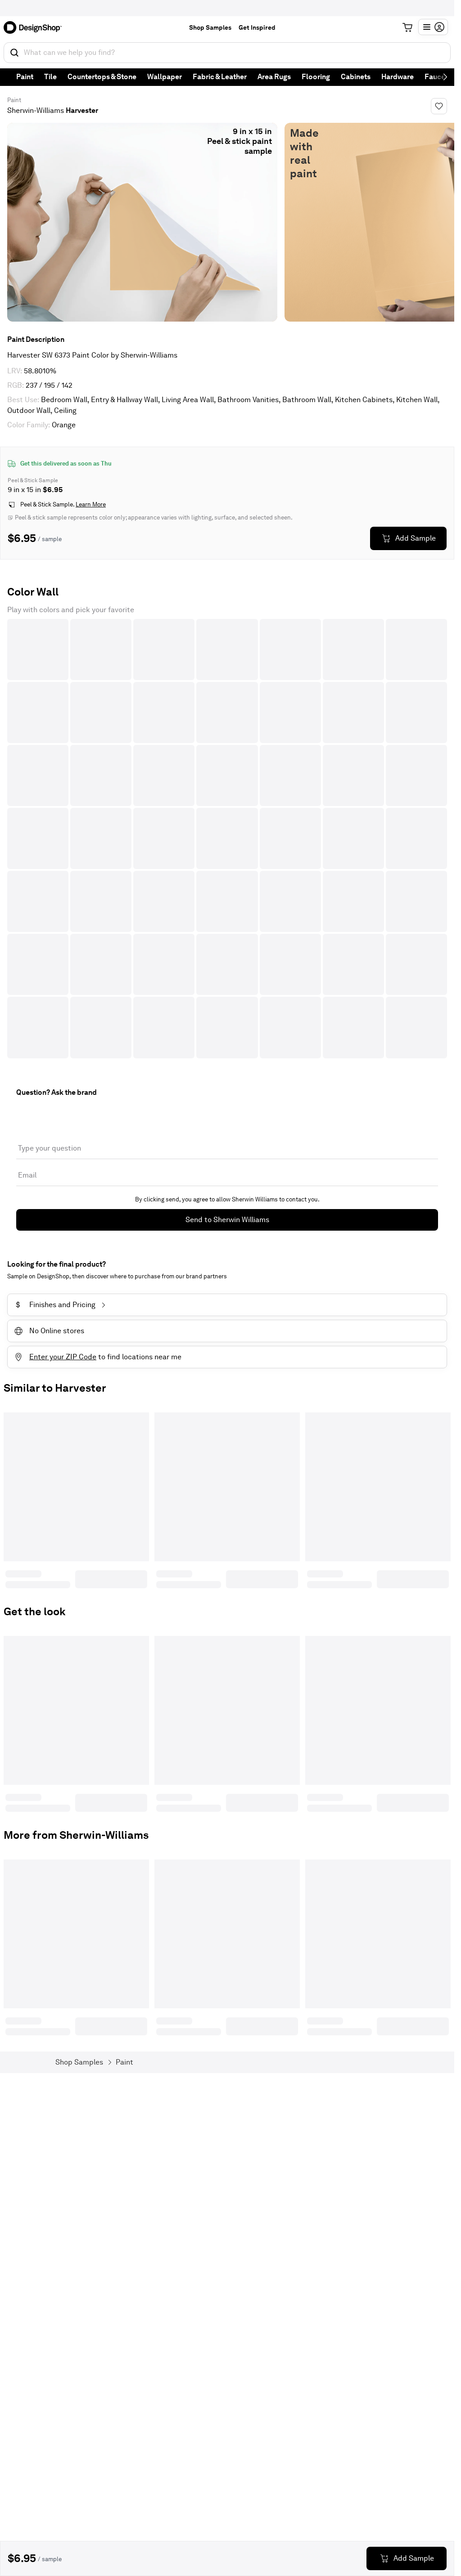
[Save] (439, 106)
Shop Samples (210, 27)
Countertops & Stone (102, 77)
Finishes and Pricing (56, 1305)
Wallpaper (165, 77)
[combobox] (227, 53)
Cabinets (356, 77)
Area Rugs (274, 77)
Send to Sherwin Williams (227, 1220)
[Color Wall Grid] (227, 839)
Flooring (316, 77)
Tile (50, 77)
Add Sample (416, 538)
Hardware (398, 77)
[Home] (36, 27)
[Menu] (433, 27)
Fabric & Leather (220, 77)
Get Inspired (257, 27)
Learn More (91, 504)
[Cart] (407, 27)
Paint (25, 77)
